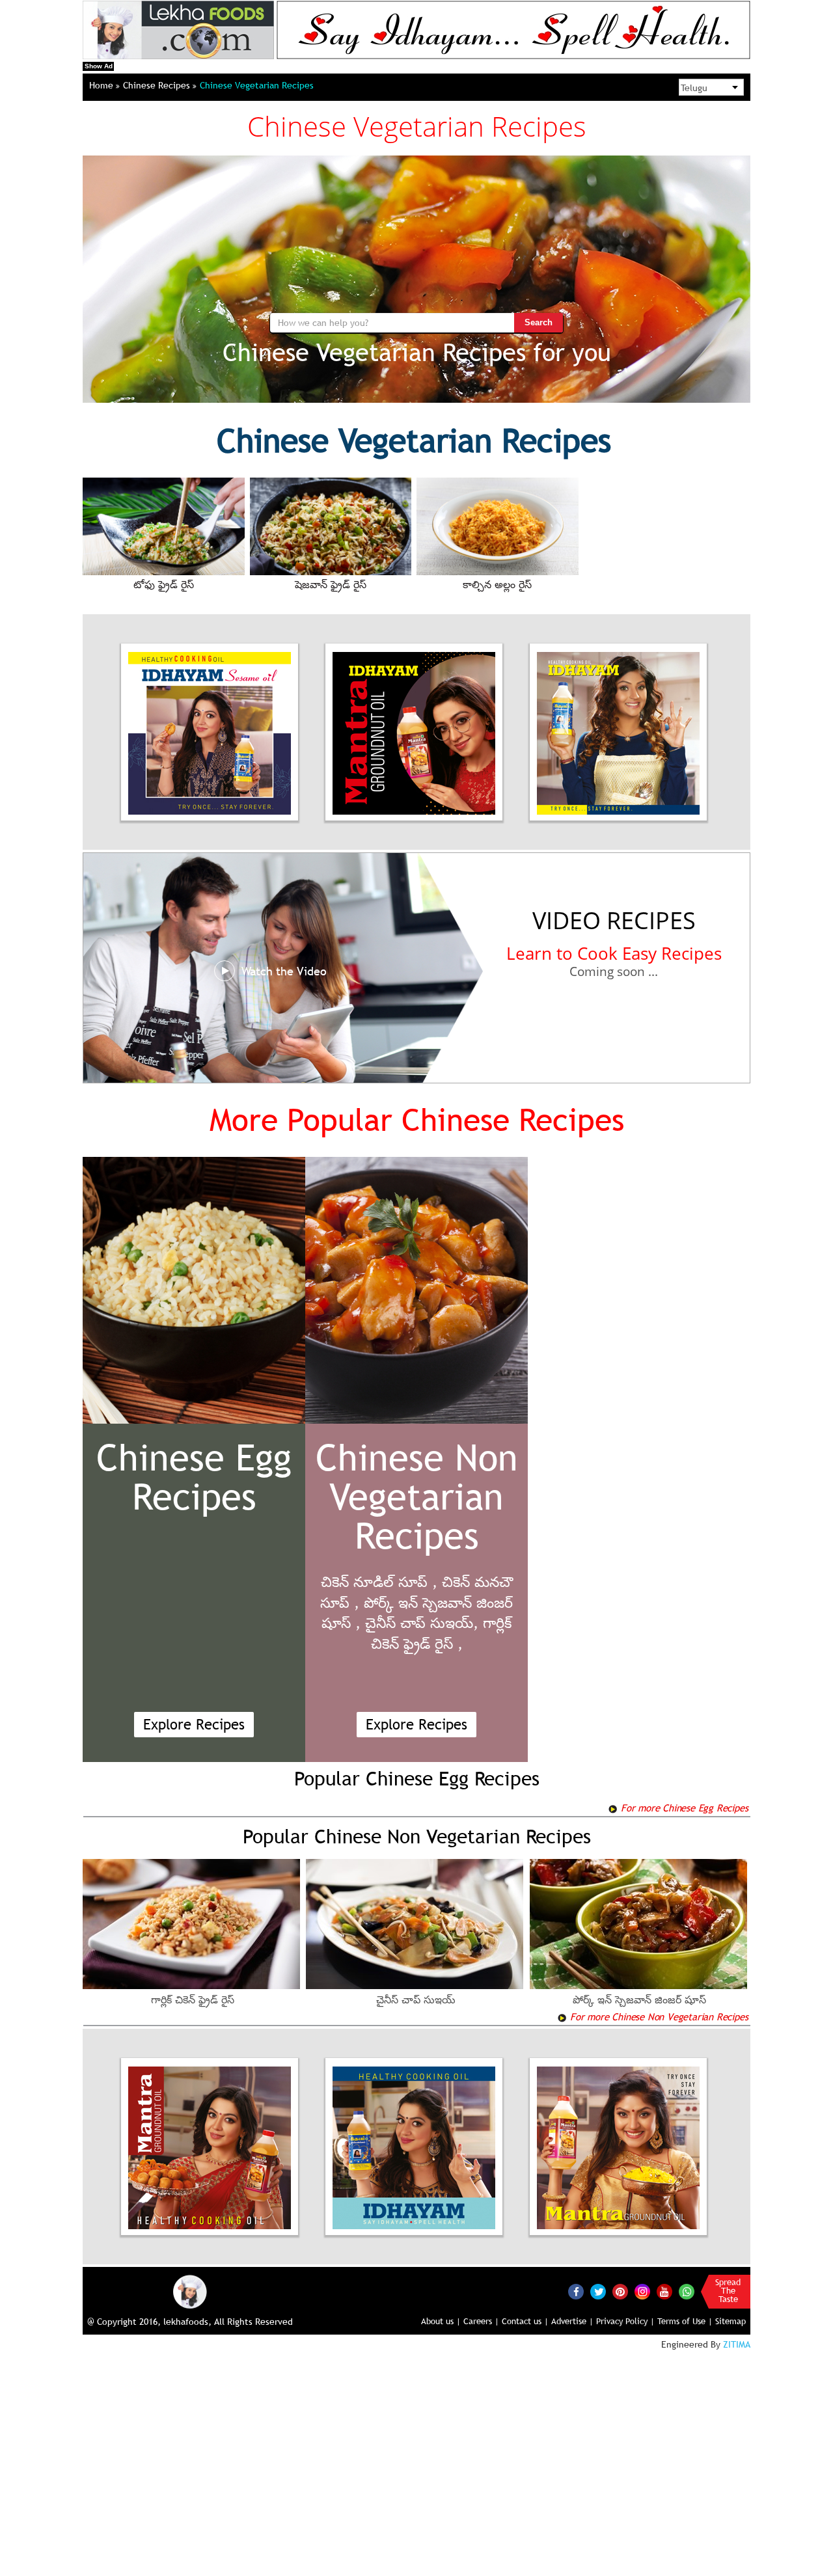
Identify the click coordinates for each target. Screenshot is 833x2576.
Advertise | (572, 2321)
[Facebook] (576, 2292)
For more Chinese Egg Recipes (683, 1808)
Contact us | (525, 2321)
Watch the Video (284, 971)
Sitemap (731, 2321)
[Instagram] (642, 2291)
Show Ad (99, 66)
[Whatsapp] (687, 2292)
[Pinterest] (620, 2292)
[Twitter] (598, 2292)
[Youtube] (664, 2292)
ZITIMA (737, 2344)
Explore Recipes (194, 1725)
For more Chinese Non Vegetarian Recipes (657, 2016)
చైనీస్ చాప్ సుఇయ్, (422, 1623)
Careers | (481, 2321)
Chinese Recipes (158, 85)
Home (102, 85)
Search (539, 322)
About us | (441, 2321)
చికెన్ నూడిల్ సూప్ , (379, 1582)
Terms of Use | (685, 2321)
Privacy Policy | (625, 2321)
